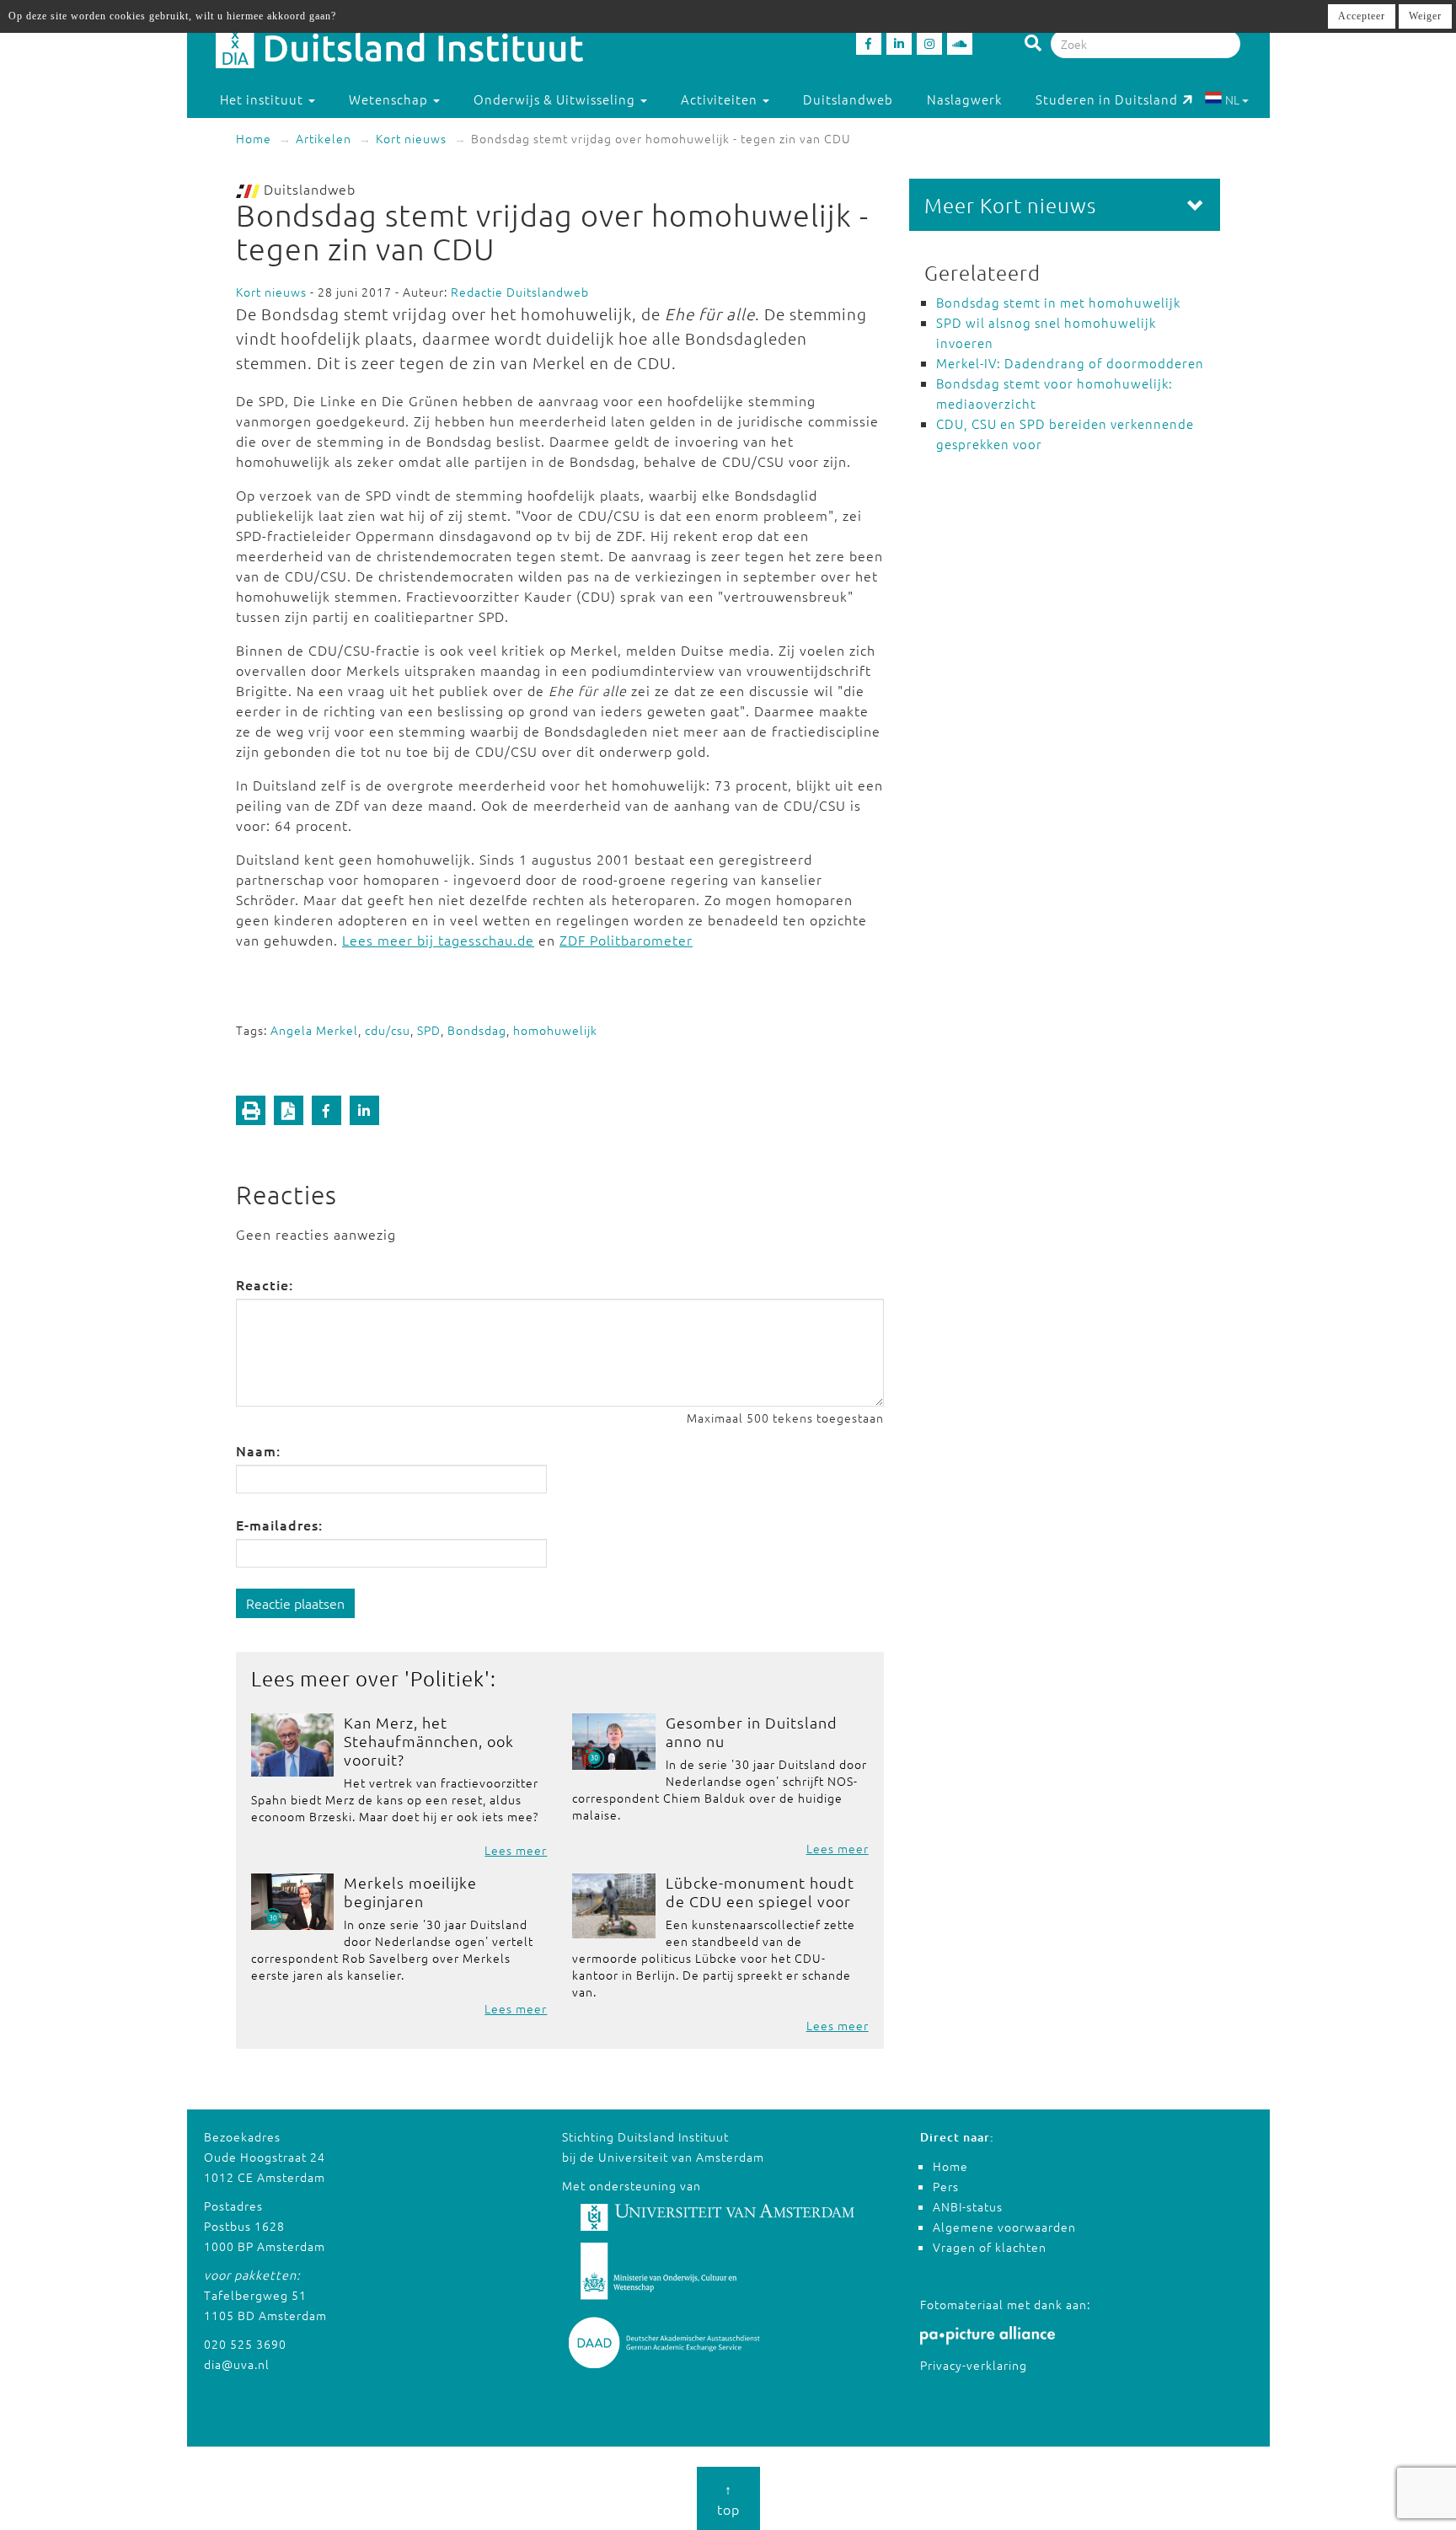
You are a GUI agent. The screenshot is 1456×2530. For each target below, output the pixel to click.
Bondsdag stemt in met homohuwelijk (1058, 302)
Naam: (258, 1450)
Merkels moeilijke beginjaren (410, 1892)
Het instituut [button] (263, 99)
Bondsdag (477, 1030)
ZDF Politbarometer (626, 940)
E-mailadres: (279, 1525)
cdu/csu (388, 1030)
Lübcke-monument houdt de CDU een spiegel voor (760, 1892)
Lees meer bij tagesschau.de (438, 940)
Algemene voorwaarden (1004, 2227)
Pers (946, 2186)
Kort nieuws (411, 138)
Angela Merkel (314, 1030)
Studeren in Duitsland (1107, 99)
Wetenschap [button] (390, 99)
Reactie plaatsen (295, 1603)
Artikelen (324, 138)
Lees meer (516, 1850)
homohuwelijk (555, 1030)
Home (254, 138)
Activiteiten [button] (721, 99)
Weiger (1425, 16)
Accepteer (1362, 16)
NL (1232, 99)
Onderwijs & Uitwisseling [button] (556, 99)
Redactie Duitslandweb (520, 292)
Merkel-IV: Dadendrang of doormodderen (1070, 363)
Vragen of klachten (990, 2247)
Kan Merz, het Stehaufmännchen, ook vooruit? (429, 1741)
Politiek (447, 1678)
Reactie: (265, 1284)
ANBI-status (968, 2206)
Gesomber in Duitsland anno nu (752, 1731)
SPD (429, 1030)
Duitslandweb (848, 99)
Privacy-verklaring (974, 2365)
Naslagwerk (964, 99)
